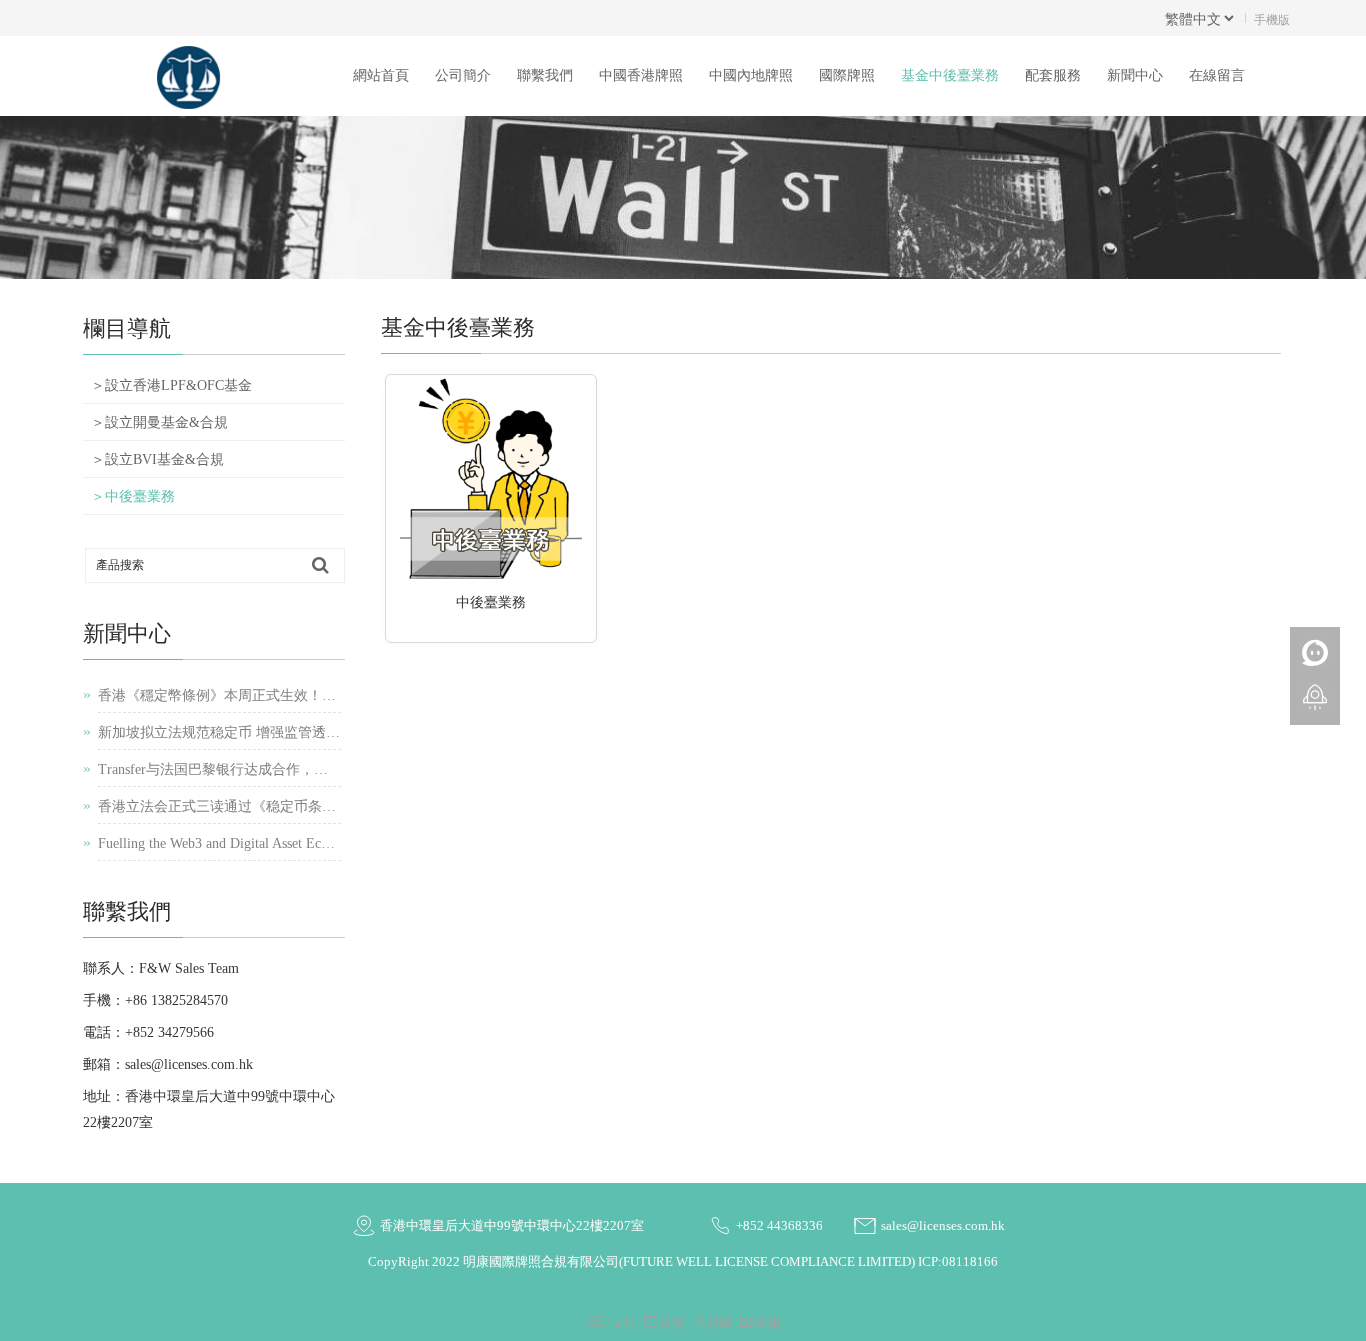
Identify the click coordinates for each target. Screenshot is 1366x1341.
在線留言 (1217, 75)
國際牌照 (847, 75)
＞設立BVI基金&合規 (157, 459)
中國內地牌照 (751, 75)
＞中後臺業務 (133, 496)
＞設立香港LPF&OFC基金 (171, 385)
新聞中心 (1135, 75)
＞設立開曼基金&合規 (159, 422)
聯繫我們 (545, 75)
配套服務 (1053, 75)
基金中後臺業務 (950, 75)
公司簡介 (463, 75)
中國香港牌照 (641, 75)
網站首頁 (381, 75)
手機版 (1272, 18)
